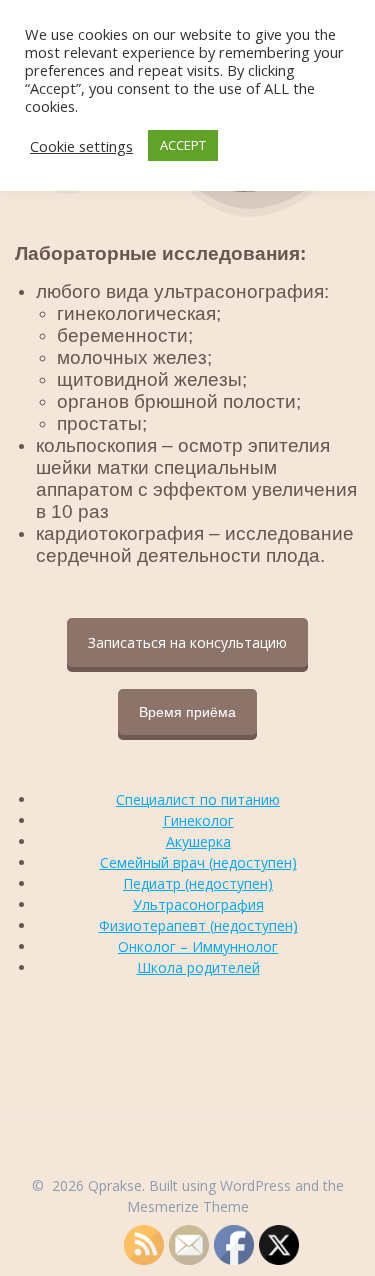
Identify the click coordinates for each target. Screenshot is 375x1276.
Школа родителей (198, 967)
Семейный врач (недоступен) (198, 862)
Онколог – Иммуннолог (198, 946)
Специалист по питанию (198, 799)
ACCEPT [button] (183, 145)
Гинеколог (198, 820)
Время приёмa (187, 712)
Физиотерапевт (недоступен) (198, 925)
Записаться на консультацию (187, 642)
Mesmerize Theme (188, 1206)
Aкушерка (198, 841)
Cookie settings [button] (81, 146)
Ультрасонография (198, 904)
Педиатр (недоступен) (198, 883)
